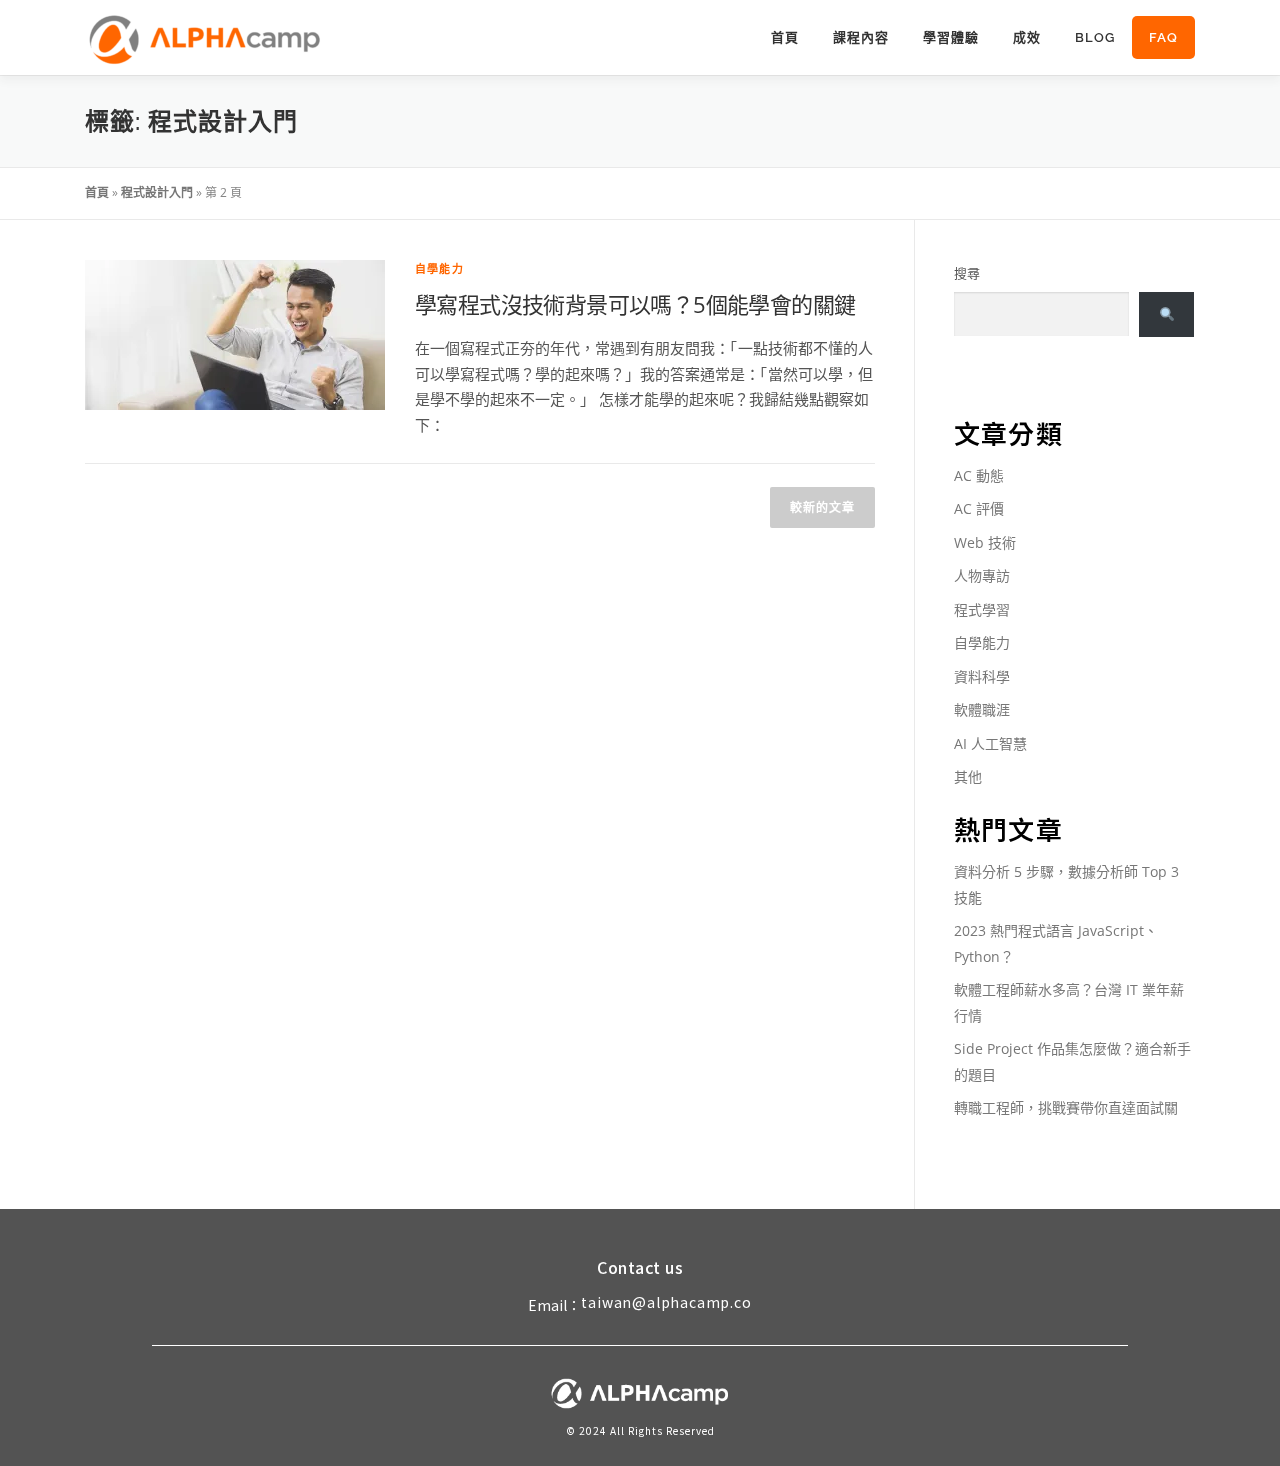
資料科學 (982, 676)
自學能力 (439, 268)
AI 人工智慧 (990, 743)
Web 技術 (985, 542)
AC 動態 (979, 475)
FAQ (1163, 37)
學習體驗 (951, 37)
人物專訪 (982, 575)
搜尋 (967, 273)
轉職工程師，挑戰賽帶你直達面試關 (1066, 1107)
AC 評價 (979, 508)
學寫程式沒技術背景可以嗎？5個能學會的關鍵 (635, 304)
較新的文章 (822, 507)
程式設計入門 (157, 192)
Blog (1095, 37)
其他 (968, 776)
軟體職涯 (982, 709)
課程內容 (861, 37)
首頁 (785, 37)
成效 (1027, 37)
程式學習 (982, 609)
